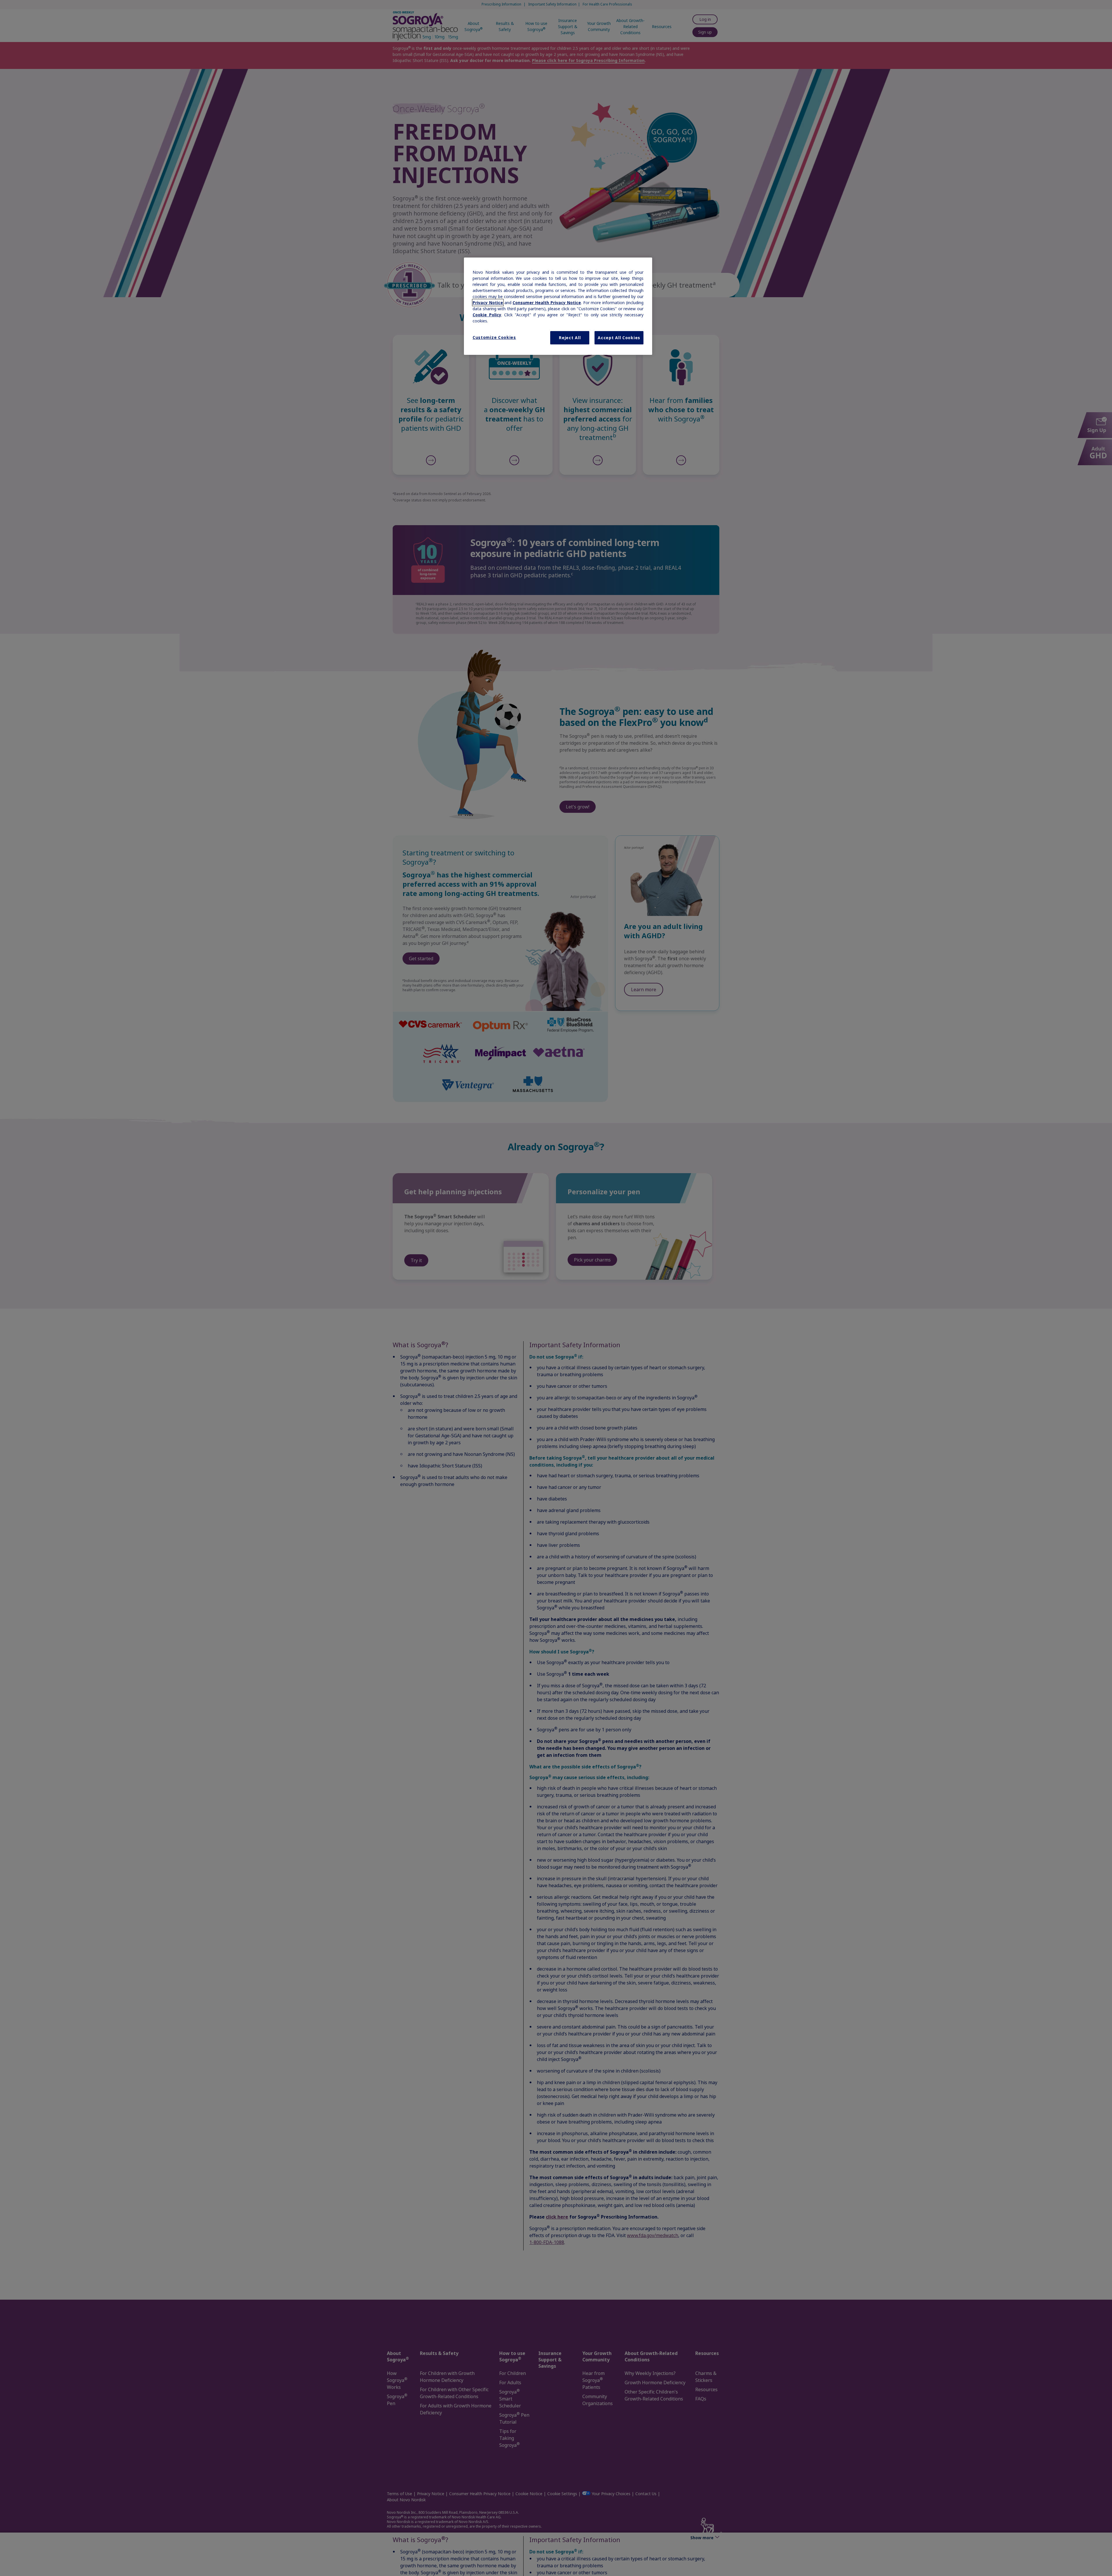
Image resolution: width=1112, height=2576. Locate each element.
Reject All (570, 338)
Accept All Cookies (619, 338)
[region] (558, 306)
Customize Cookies (494, 337)
